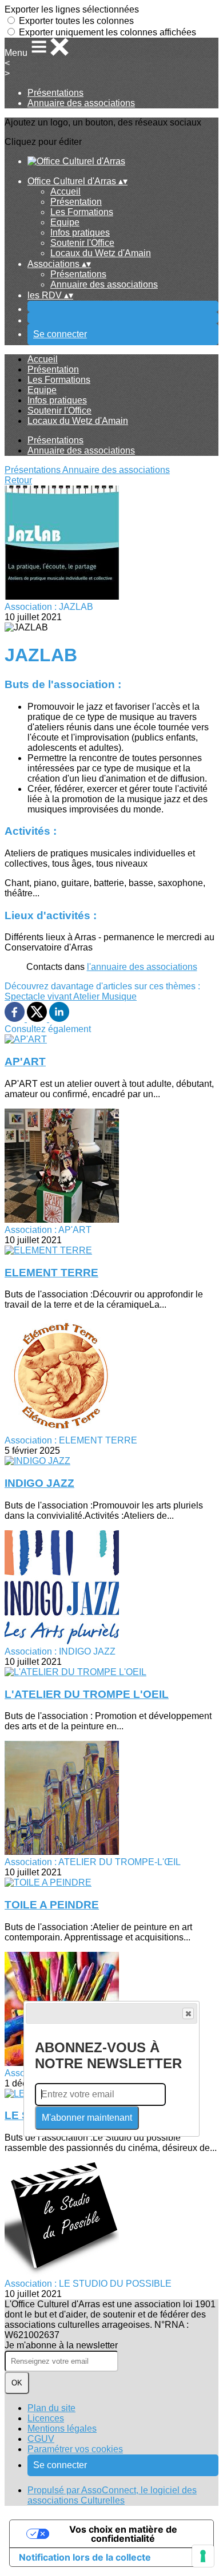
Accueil (65, 191)
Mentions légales (62, 2429)
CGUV (41, 2439)
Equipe (65, 222)
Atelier (87, 996)
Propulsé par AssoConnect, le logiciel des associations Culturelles (112, 2495)
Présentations (55, 93)
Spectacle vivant (39, 996)
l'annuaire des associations (142, 967)
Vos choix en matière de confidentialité (123, 2534)
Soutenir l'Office (82, 243)
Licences (46, 2418)
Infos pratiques (80, 232)
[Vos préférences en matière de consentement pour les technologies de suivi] (203, 2556)
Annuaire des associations (81, 103)
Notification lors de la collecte (85, 2557)
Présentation (76, 202)
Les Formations (82, 212)
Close (188, 2013)
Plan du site (51, 2408)
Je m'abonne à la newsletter (61, 2345)
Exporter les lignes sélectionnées (72, 9)
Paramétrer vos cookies (75, 2449)
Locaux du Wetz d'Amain (101, 253)
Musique (119, 996)
